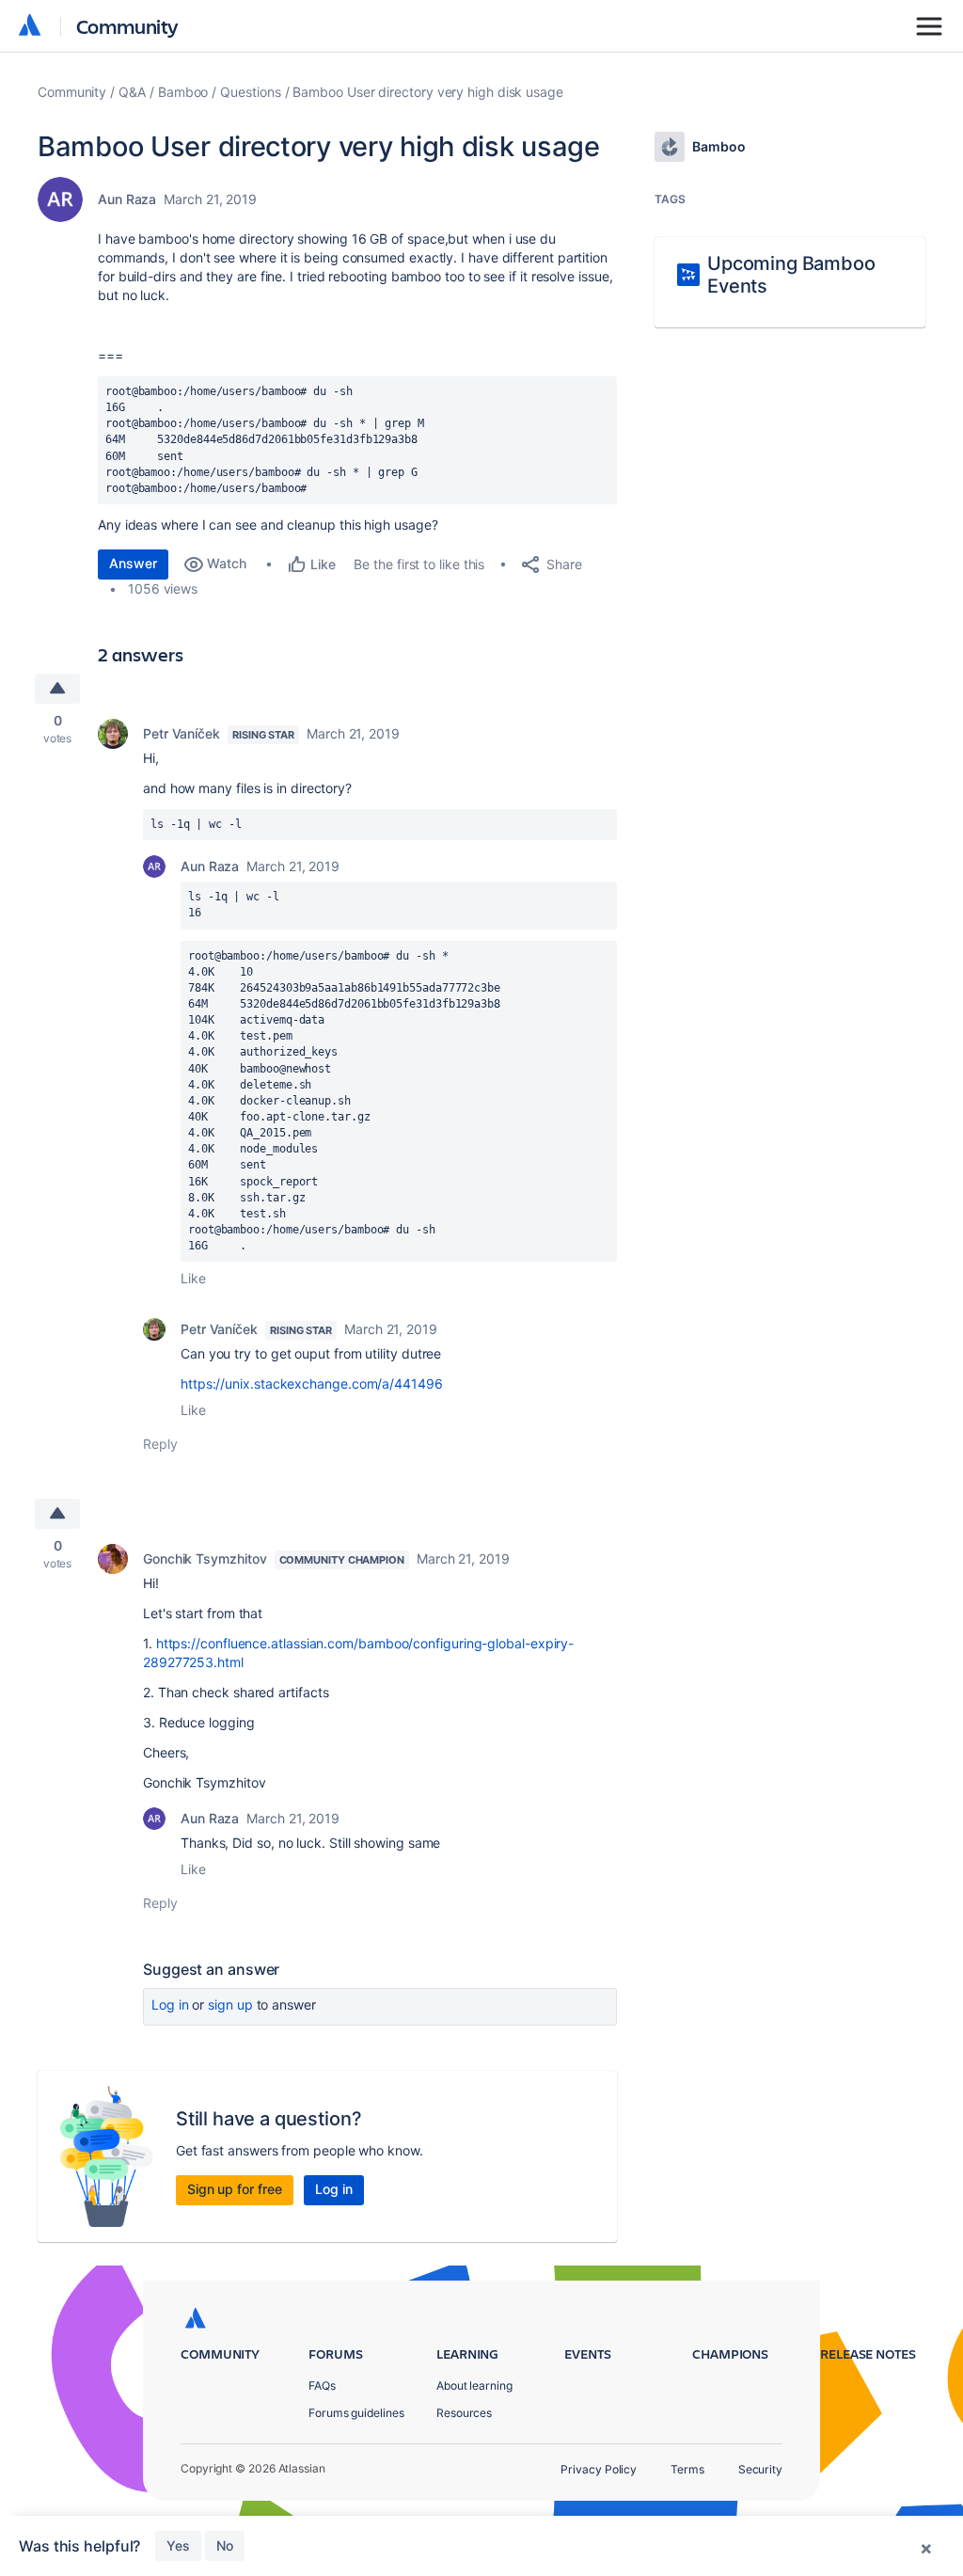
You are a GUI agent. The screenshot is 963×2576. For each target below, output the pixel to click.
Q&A (132, 92)
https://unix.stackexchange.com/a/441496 (312, 1383)
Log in (170, 2004)
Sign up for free (235, 2189)
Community (127, 26)
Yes (178, 2545)
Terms (687, 2469)
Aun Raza (127, 199)
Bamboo (183, 92)
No (225, 2545)
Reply (160, 1444)
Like (193, 1278)
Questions (250, 92)
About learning (474, 2385)
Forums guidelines (356, 2413)
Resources (464, 2413)
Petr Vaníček (182, 733)
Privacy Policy (599, 2469)
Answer (133, 563)
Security (760, 2469)
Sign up (230, 2004)
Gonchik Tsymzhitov (205, 1558)
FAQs (322, 2385)
